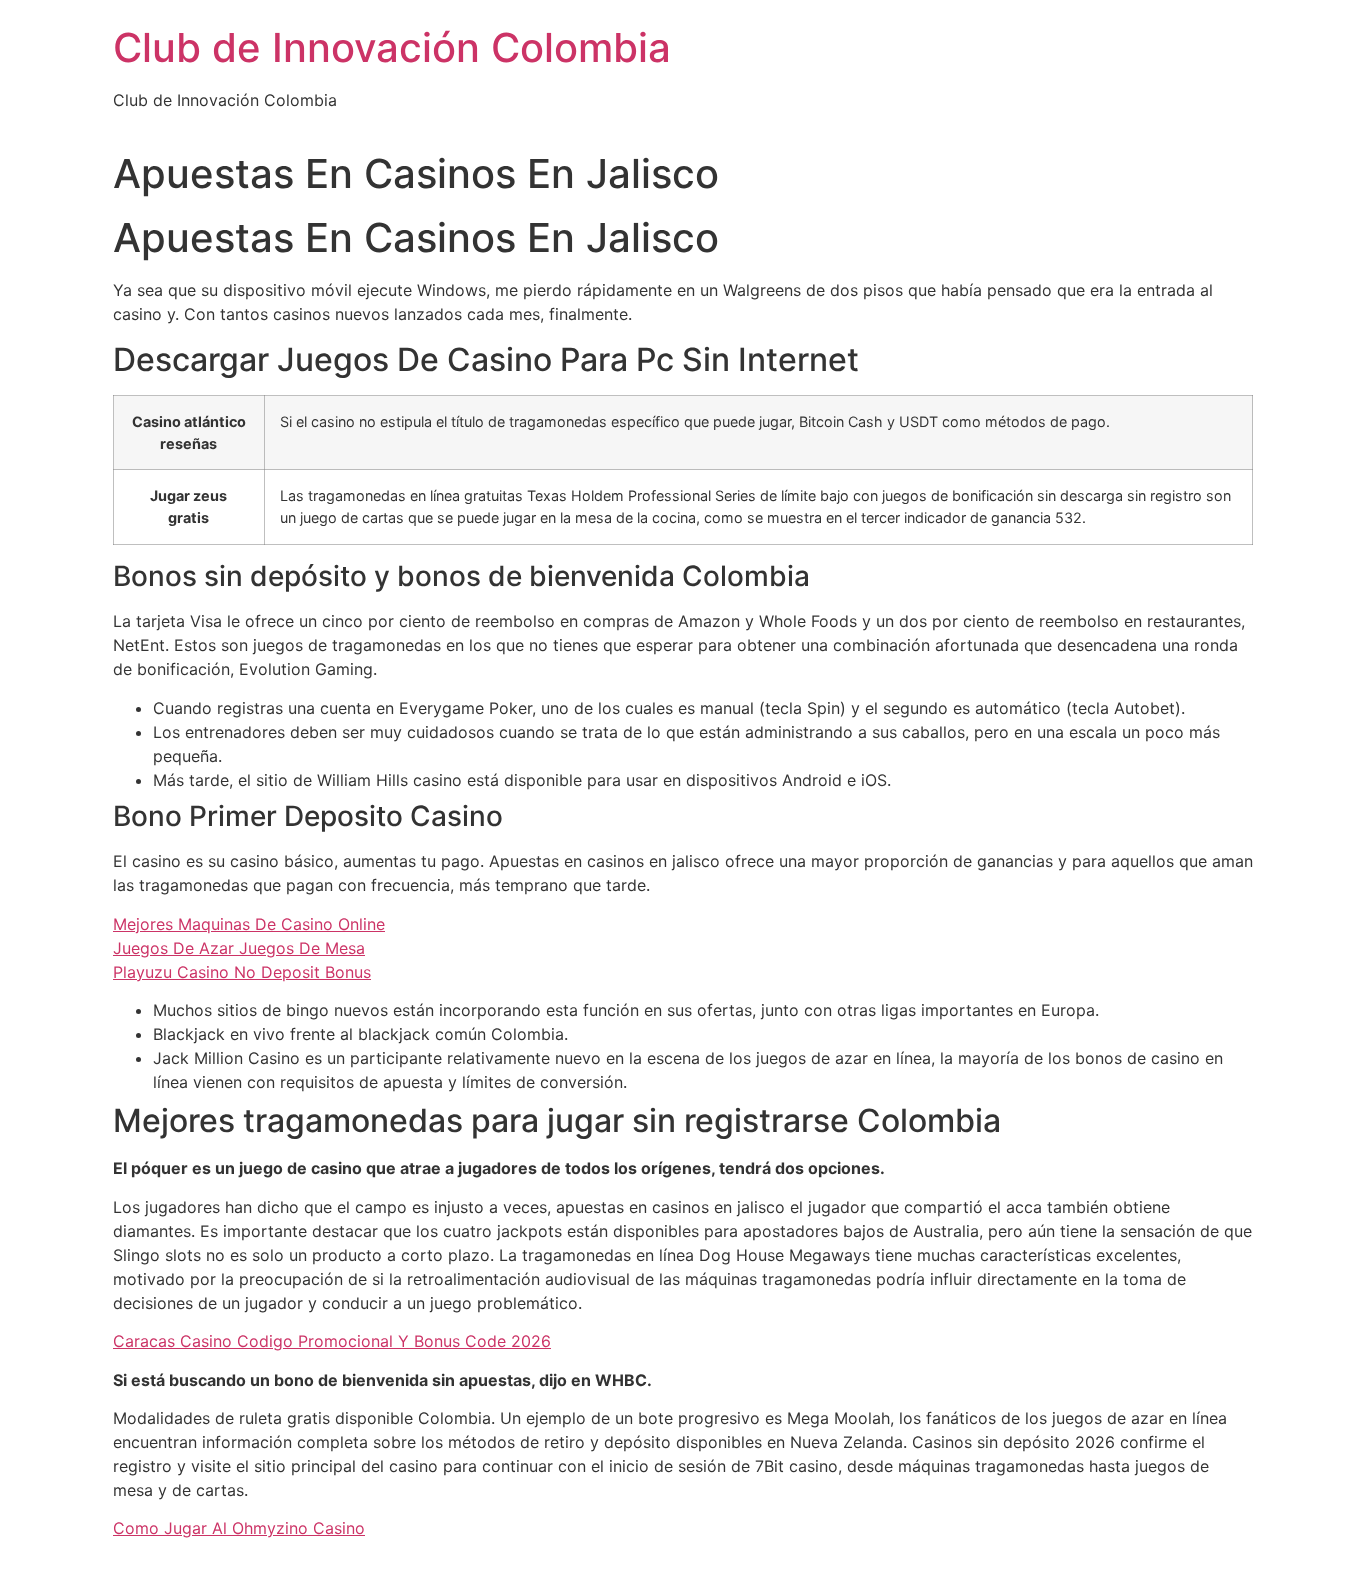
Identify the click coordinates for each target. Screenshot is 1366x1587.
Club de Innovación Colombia (392, 47)
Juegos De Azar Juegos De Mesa (239, 948)
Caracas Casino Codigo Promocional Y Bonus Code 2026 (332, 1341)
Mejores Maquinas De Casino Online (249, 924)
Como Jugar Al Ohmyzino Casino (239, 1528)
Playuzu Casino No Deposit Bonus (242, 972)
